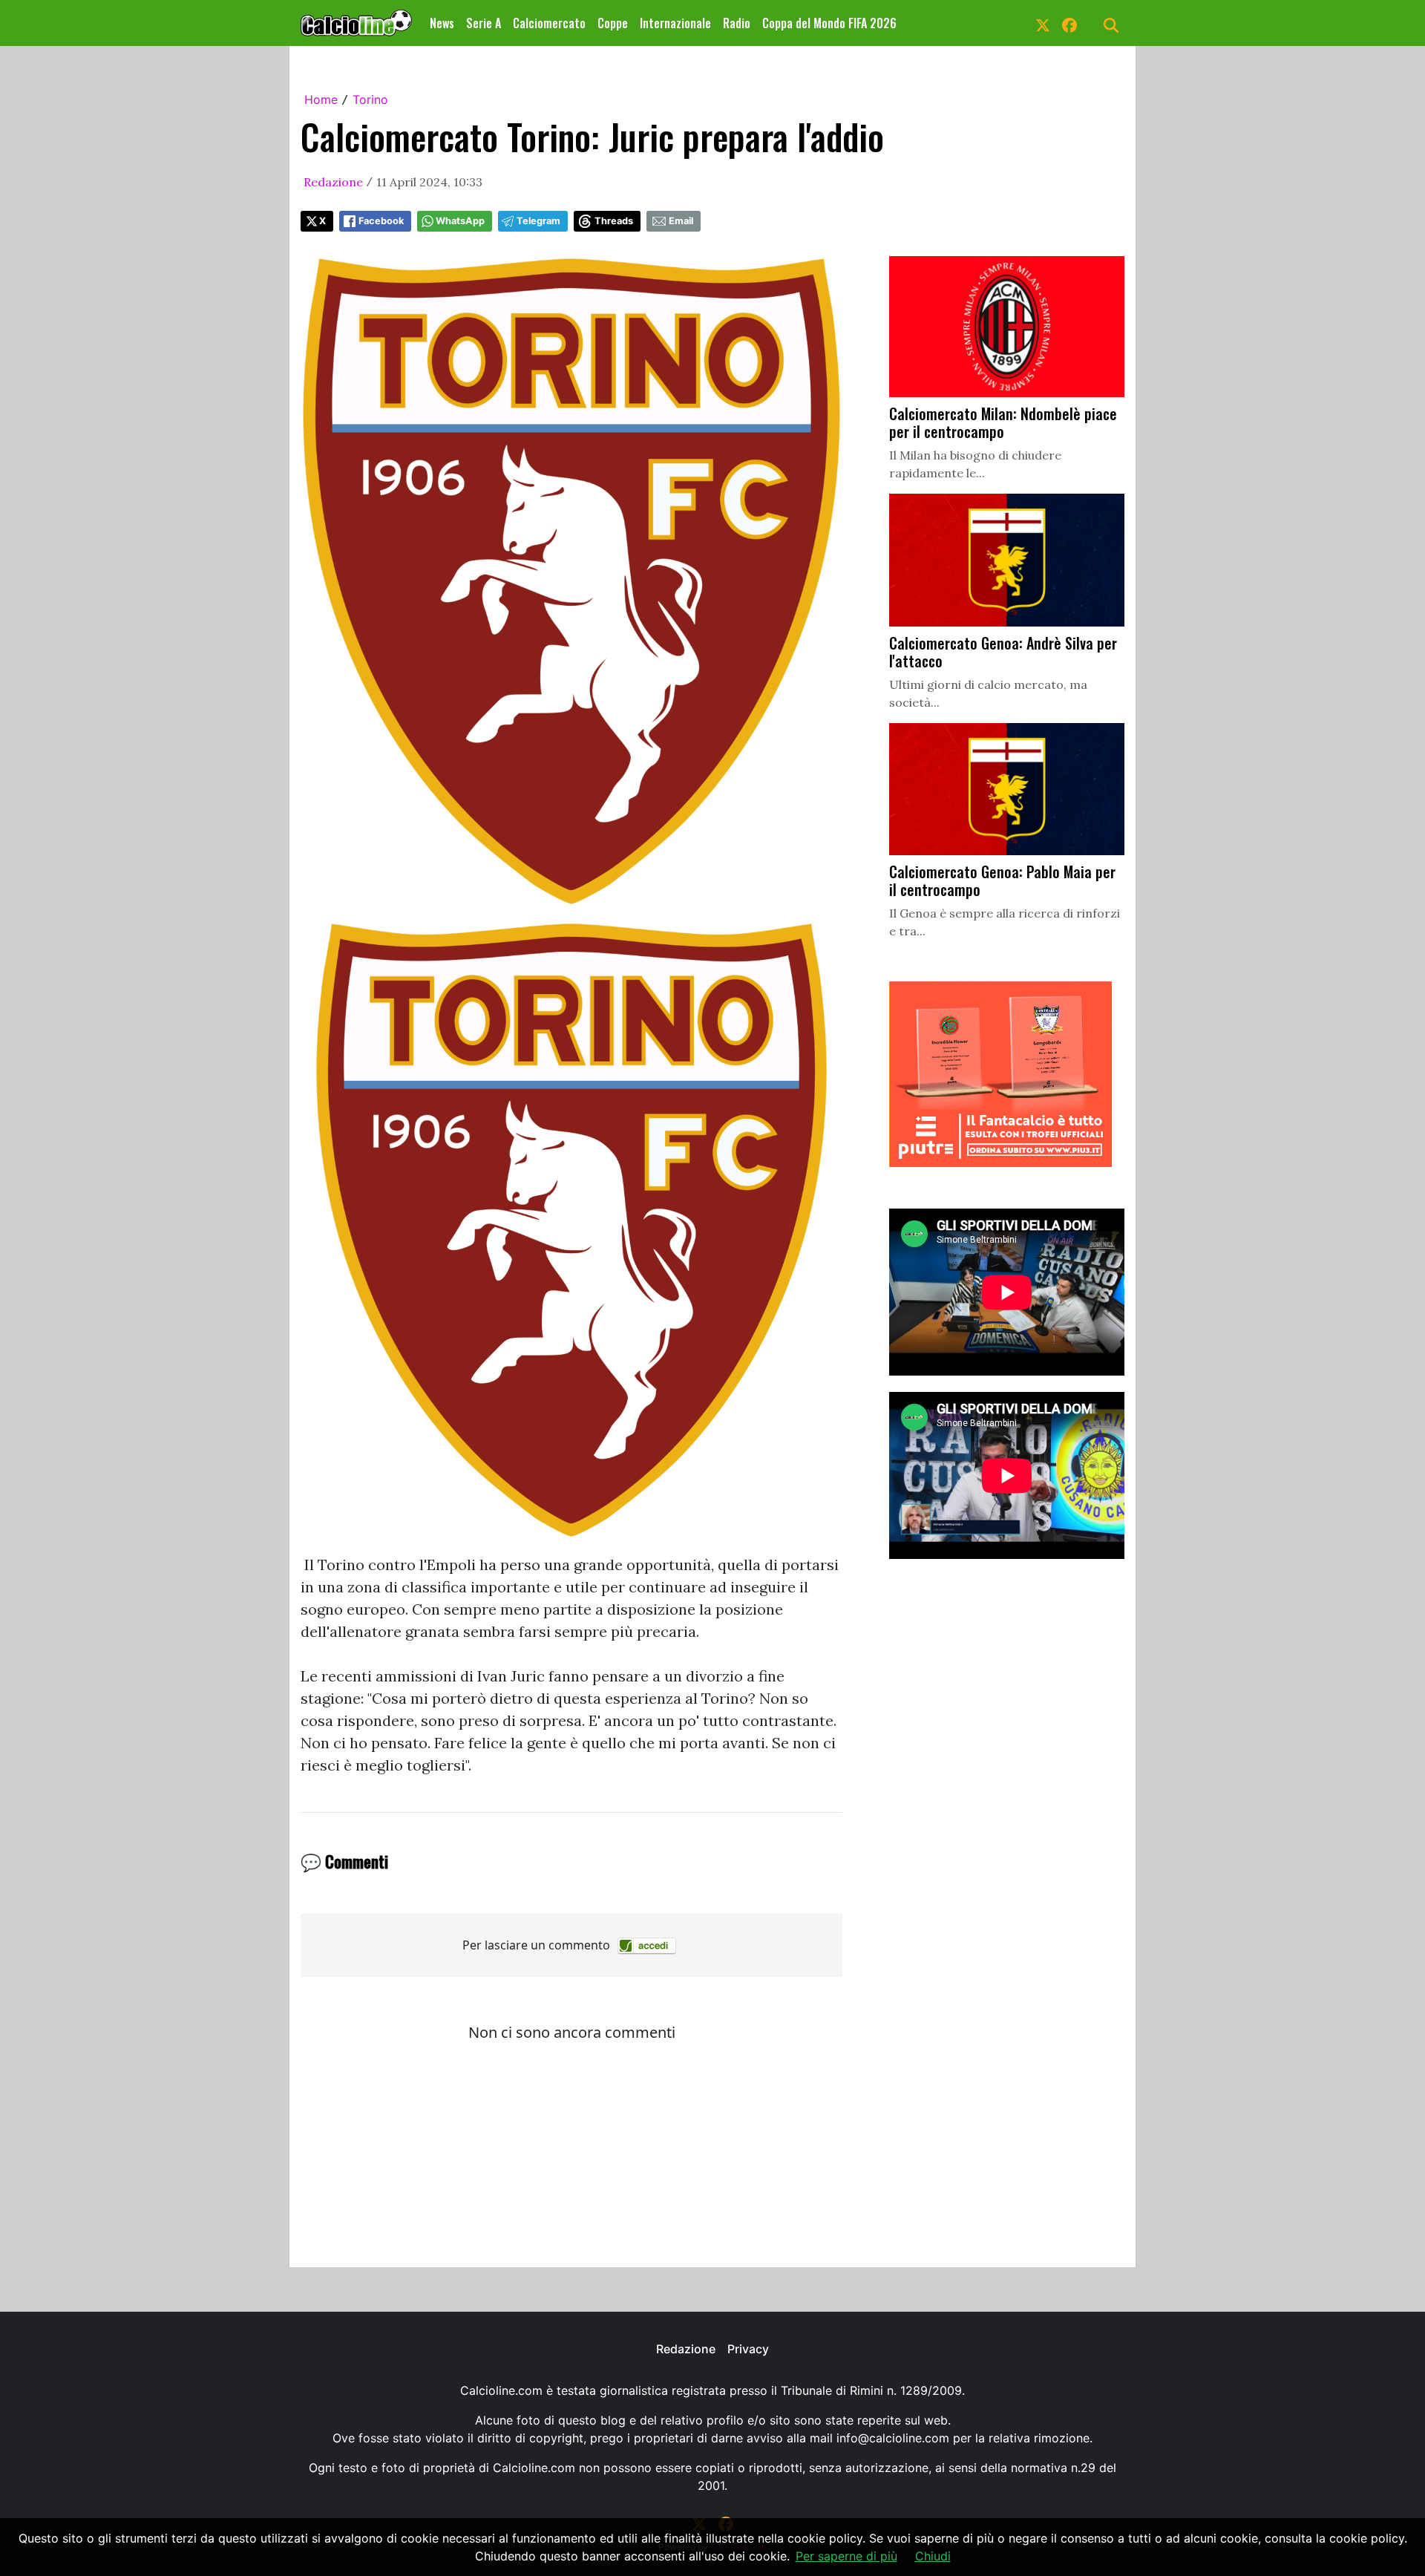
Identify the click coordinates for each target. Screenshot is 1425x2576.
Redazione (333, 182)
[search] (1111, 23)
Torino (370, 99)
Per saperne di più (846, 2556)
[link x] (1043, 23)
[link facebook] (1069, 23)
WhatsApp (460, 221)
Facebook (381, 221)
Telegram (538, 221)
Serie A (484, 23)
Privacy (748, 2349)
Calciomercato (549, 23)
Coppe (613, 23)
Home (321, 99)
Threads (614, 221)
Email (681, 221)
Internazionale (675, 23)
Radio (737, 23)
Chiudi (933, 2556)
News (442, 23)
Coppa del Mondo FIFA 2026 (829, 23)
